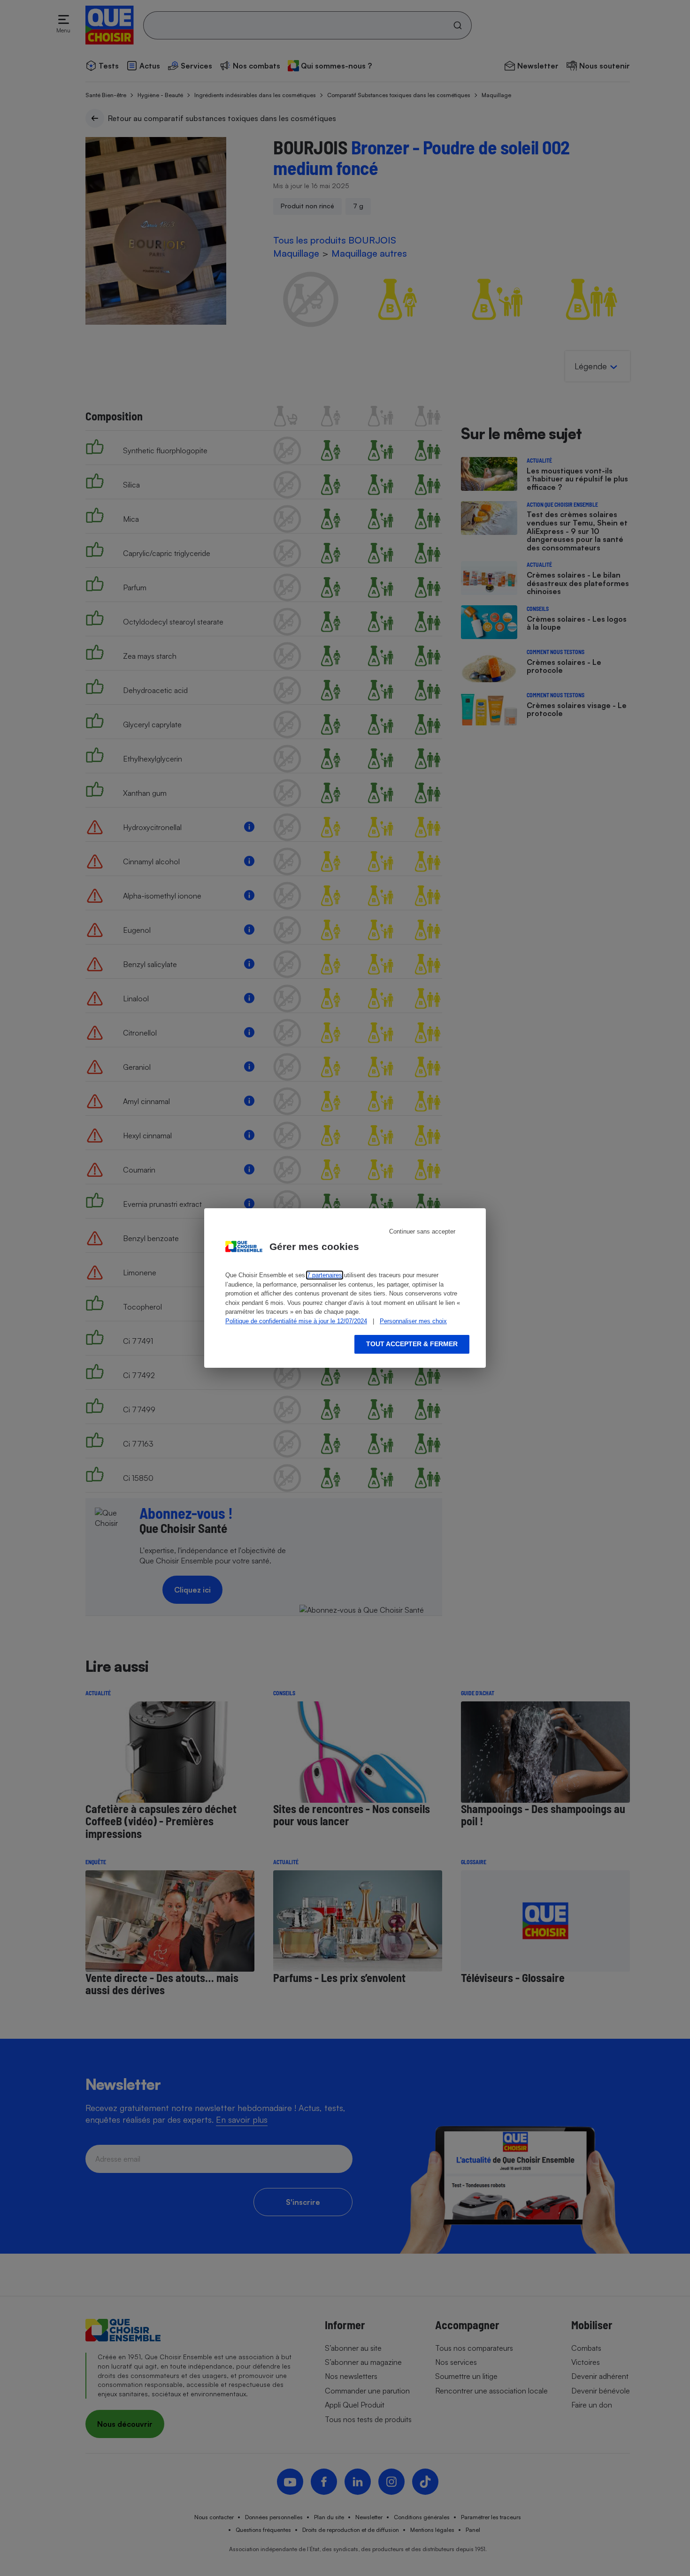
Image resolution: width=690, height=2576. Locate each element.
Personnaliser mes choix (413, 1321)
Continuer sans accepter (422, 1231)
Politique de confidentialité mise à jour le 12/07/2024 (296, 1321)
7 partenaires (325, 1275)
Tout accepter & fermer (412, 1344)
